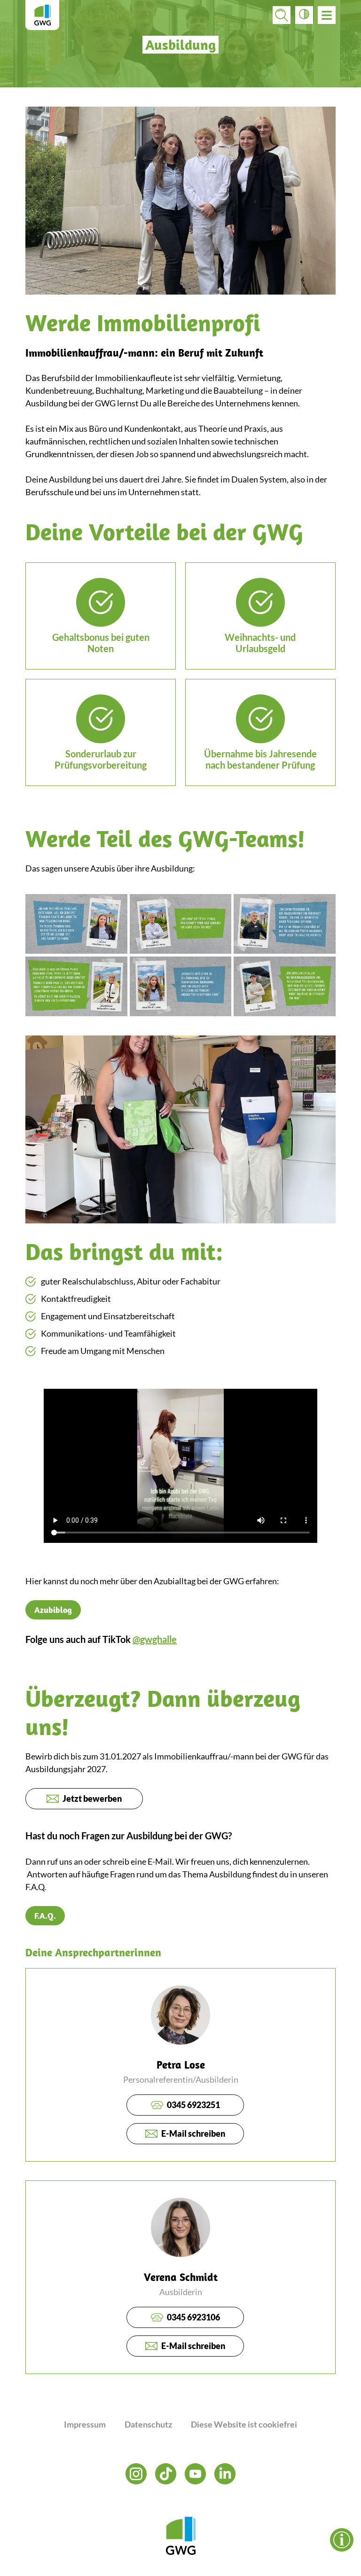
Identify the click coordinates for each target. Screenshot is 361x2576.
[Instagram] (136, 2474)
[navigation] (327, 15)
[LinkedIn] (225, 2474)
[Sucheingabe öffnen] (282, 15)
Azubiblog (53, 1610)
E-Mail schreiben (193, 2133)
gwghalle (158, 1639)
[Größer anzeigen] (76, 924)
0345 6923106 (193, 2317)
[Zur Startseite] (42, 15)
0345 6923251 (193, 2105)
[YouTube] (195, 2474)
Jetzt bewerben (92, 1798)
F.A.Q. (45, 1916)
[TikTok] (166, 2474)
